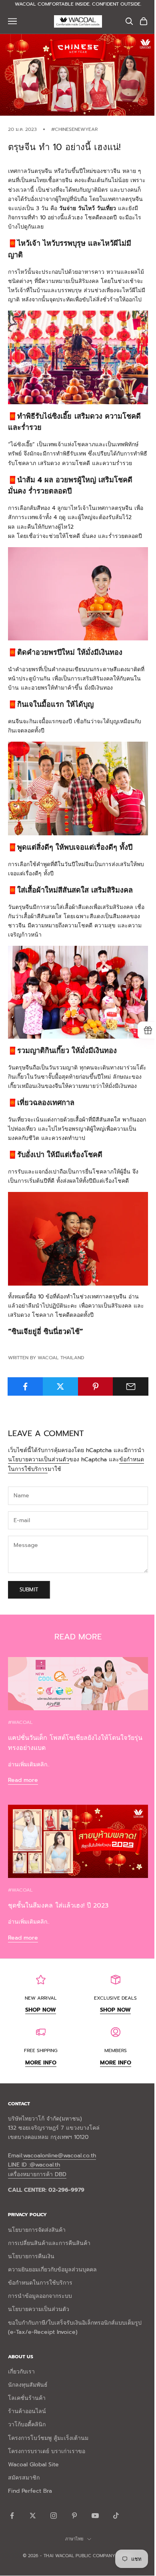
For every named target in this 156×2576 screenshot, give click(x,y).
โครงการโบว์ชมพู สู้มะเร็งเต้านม (48, 2438)
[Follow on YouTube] (95, 2516)
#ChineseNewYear (74, 129)
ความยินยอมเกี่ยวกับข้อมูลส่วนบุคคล (52, 2270)
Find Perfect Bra (30, 2491)
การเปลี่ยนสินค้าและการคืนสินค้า (49, 2243)
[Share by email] (131, 1386)
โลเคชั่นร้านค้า (27, 2398)
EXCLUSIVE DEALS (115, 1998)
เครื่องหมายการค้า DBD (37, 2174)
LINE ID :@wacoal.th (34, 2165)
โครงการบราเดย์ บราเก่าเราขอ (47, 2451)
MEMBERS (116, 2050)
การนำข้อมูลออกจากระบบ (40, 2296)
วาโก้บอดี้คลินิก (27, 2425)
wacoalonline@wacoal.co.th (60, 2156)
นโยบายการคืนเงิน (31, 2256)
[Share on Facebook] (25, 1386)
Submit (29, 1590)
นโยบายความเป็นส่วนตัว (39, 1460)
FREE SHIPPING (41, 2050)
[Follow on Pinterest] (74, 2516)
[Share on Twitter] (61, 1386)
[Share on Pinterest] (96, 1386)
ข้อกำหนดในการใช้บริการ (40, 2283)
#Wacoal (20, 1722)
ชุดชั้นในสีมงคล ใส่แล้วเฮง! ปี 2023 (58, 1906)
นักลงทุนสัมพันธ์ (28, 2385)
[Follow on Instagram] (54, 2516)
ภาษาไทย (74, 2539)
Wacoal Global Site (33, 2465)
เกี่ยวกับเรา (21, 2372)
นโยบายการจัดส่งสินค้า (37, 2230)
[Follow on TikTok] (116, 2516)
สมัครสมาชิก (24, 2478)
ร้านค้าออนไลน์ (27, 2411)
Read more (23, 1780)
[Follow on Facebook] (12, 2516)
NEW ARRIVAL (41, 1998)
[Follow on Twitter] (33, 2516)
